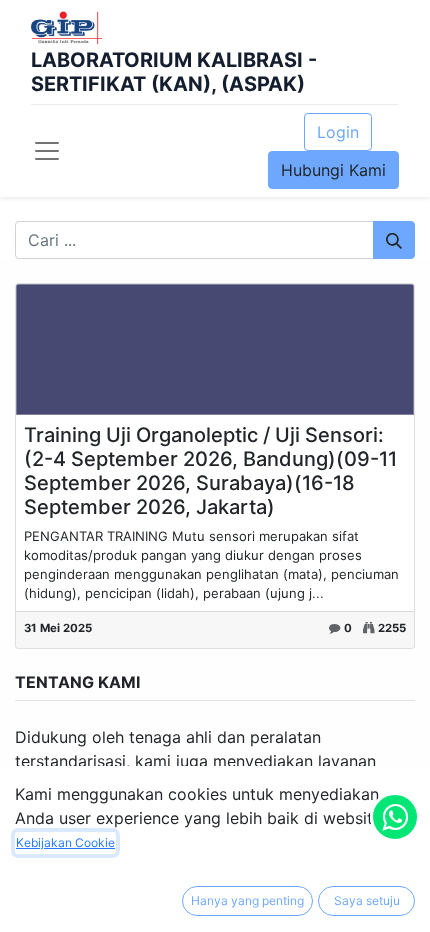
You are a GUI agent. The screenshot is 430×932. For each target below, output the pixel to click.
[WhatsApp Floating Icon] (395, 817)
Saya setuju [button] (367, 900)
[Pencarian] (394, 240)
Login (338, 132)
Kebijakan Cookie (65, 842)
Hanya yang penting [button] (247, 900)
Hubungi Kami (333, 170)
